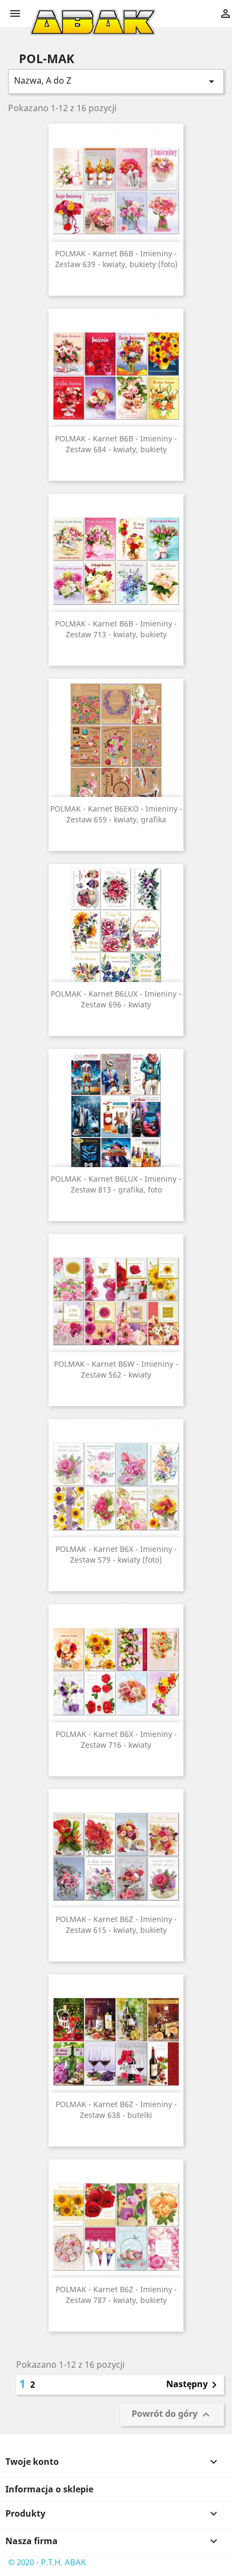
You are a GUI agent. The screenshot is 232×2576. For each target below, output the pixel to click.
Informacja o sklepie (49, 2489)
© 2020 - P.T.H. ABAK (47, 2562)
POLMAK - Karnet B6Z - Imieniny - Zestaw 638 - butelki (116, 2110)
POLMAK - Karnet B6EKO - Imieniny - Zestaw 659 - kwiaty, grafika (116, 814)
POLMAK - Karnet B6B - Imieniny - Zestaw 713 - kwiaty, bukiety (116, 629)
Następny (193, 2385)
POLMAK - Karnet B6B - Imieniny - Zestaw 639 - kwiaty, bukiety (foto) (116, 259)
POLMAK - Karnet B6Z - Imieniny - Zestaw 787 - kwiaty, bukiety (116, 2295)
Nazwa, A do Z (116, 81)
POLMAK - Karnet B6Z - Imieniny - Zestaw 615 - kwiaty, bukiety (116, 1924)
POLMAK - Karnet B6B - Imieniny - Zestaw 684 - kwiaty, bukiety (116, 444)
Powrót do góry (172, 2415)
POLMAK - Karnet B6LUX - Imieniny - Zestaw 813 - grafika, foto (116, 1184)
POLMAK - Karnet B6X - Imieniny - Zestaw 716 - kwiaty (116, 1739)
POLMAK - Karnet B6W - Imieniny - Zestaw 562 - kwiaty (116, 1369)
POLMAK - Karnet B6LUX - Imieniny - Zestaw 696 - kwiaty (116, 999)
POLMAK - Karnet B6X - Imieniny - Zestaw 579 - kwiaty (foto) (116, 1554)
